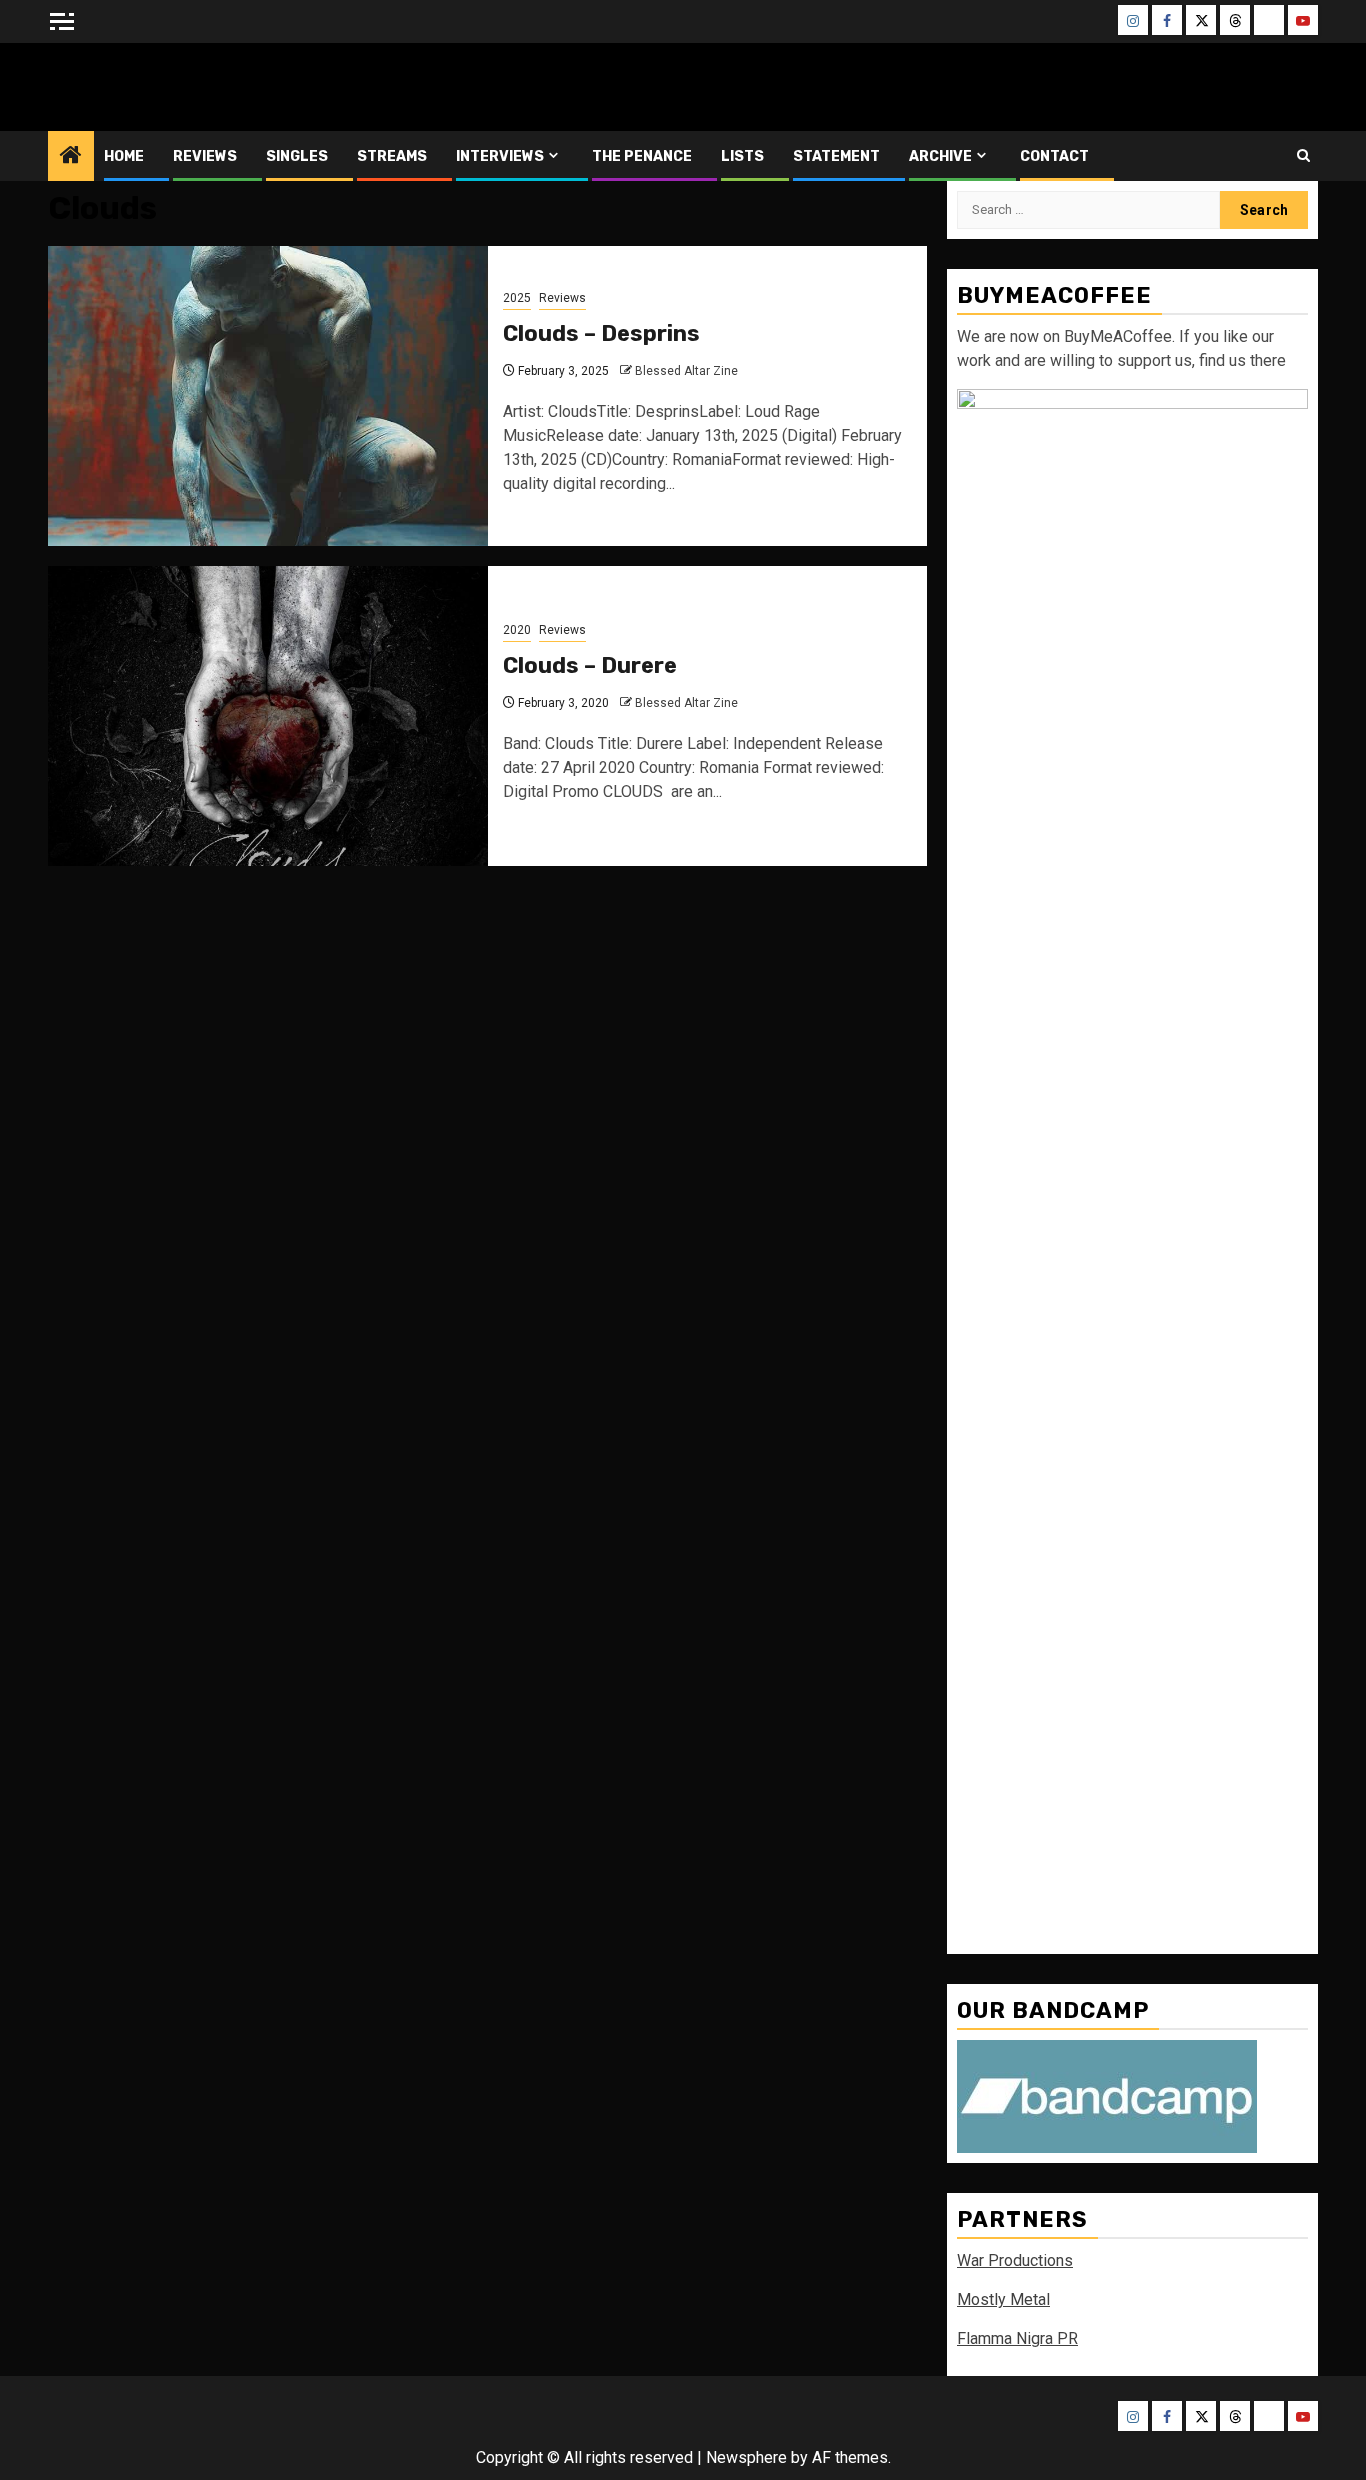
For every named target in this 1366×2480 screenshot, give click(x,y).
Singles (297, 156)
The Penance (642, 156)
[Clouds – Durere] (268, 716)
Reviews (205, 156)
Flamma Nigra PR (1017, 2338)
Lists (742, 156)
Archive (940, 156)
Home (124, 156)
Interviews (500, 156)
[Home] (71, 157)
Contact (1054, 156)
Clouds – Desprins (601, 333)
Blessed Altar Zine (180, 86)
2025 (517, 298)
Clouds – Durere (590, 665)
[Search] (1303, 155)
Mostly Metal (1003, 2299)
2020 (517, 630)
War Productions (1015, 2260)
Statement (836, 156)
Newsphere (746, 2457)
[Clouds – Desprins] (268, 396)
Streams (392, 156)
